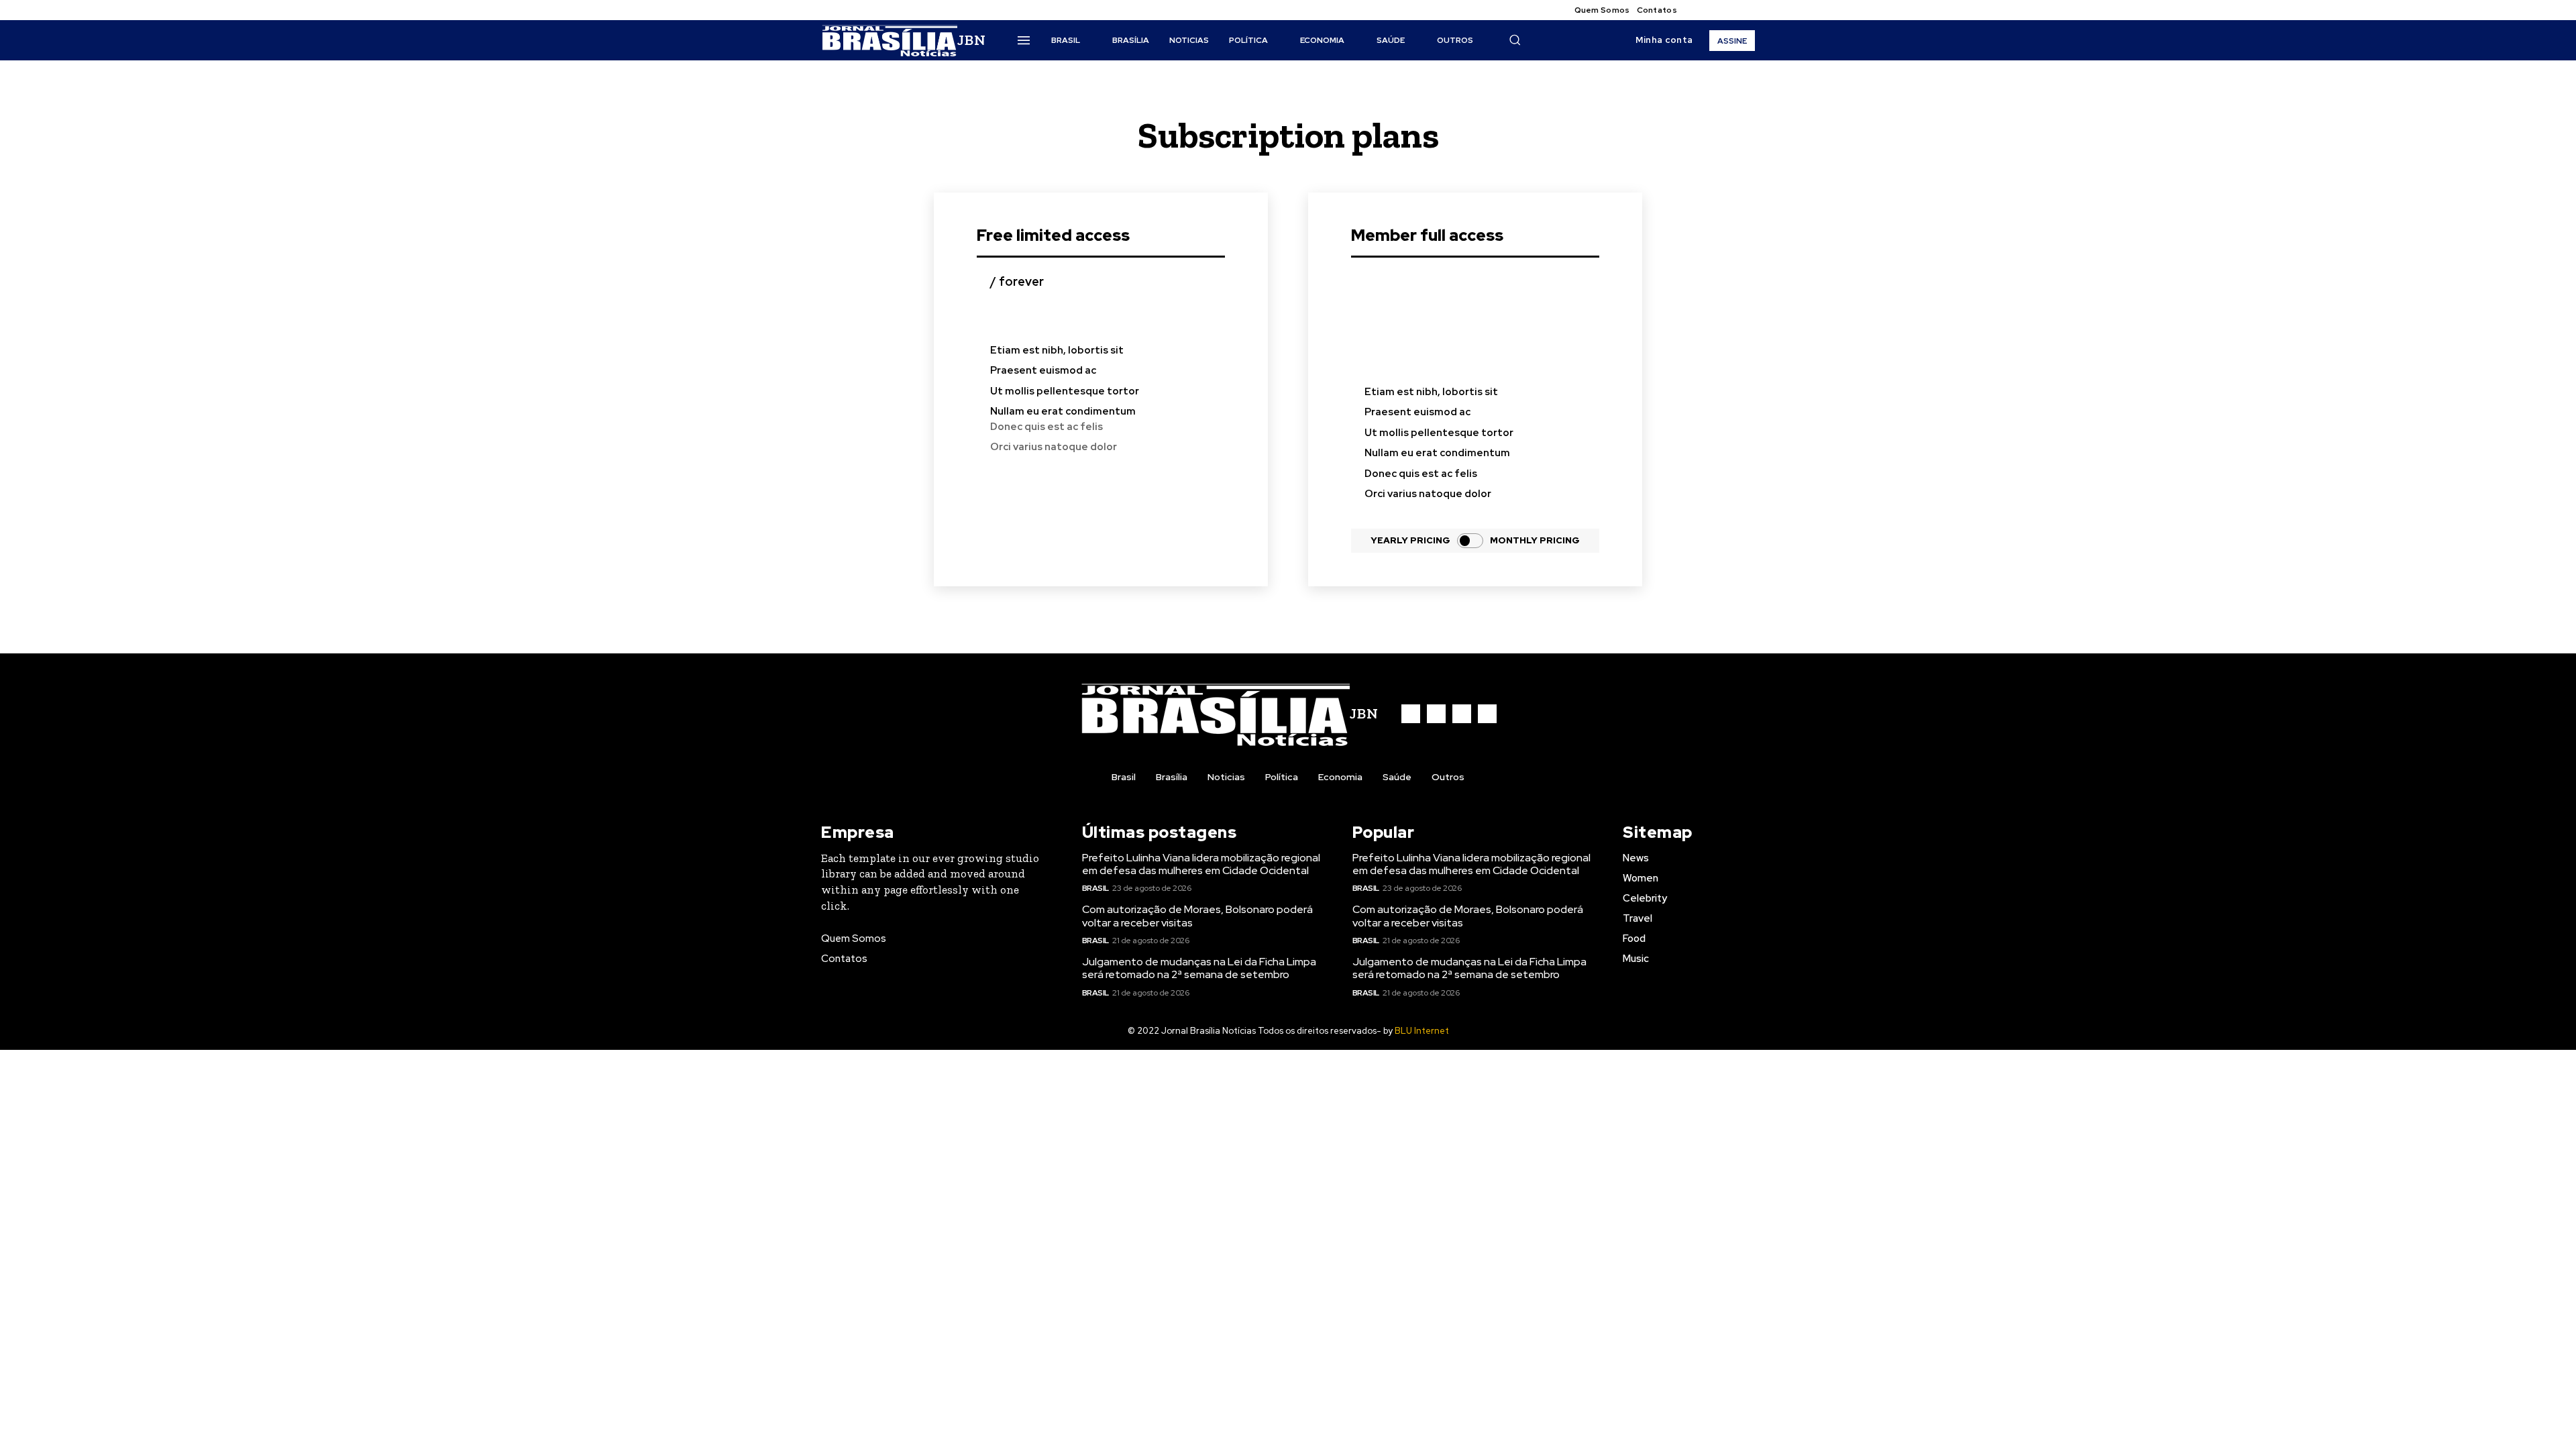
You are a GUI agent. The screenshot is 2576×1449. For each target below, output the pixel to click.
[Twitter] (1731, 10)
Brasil (1095, 888)
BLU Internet (1422, 1031)
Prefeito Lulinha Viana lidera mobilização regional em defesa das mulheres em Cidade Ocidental (1201, 864)
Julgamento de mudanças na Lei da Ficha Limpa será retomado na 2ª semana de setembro (1199, 968)
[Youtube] (1747, 10)
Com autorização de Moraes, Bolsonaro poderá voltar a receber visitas (1197, 916)
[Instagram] (1715, 10)
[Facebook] (1699, 10)
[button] (1515, 40)
